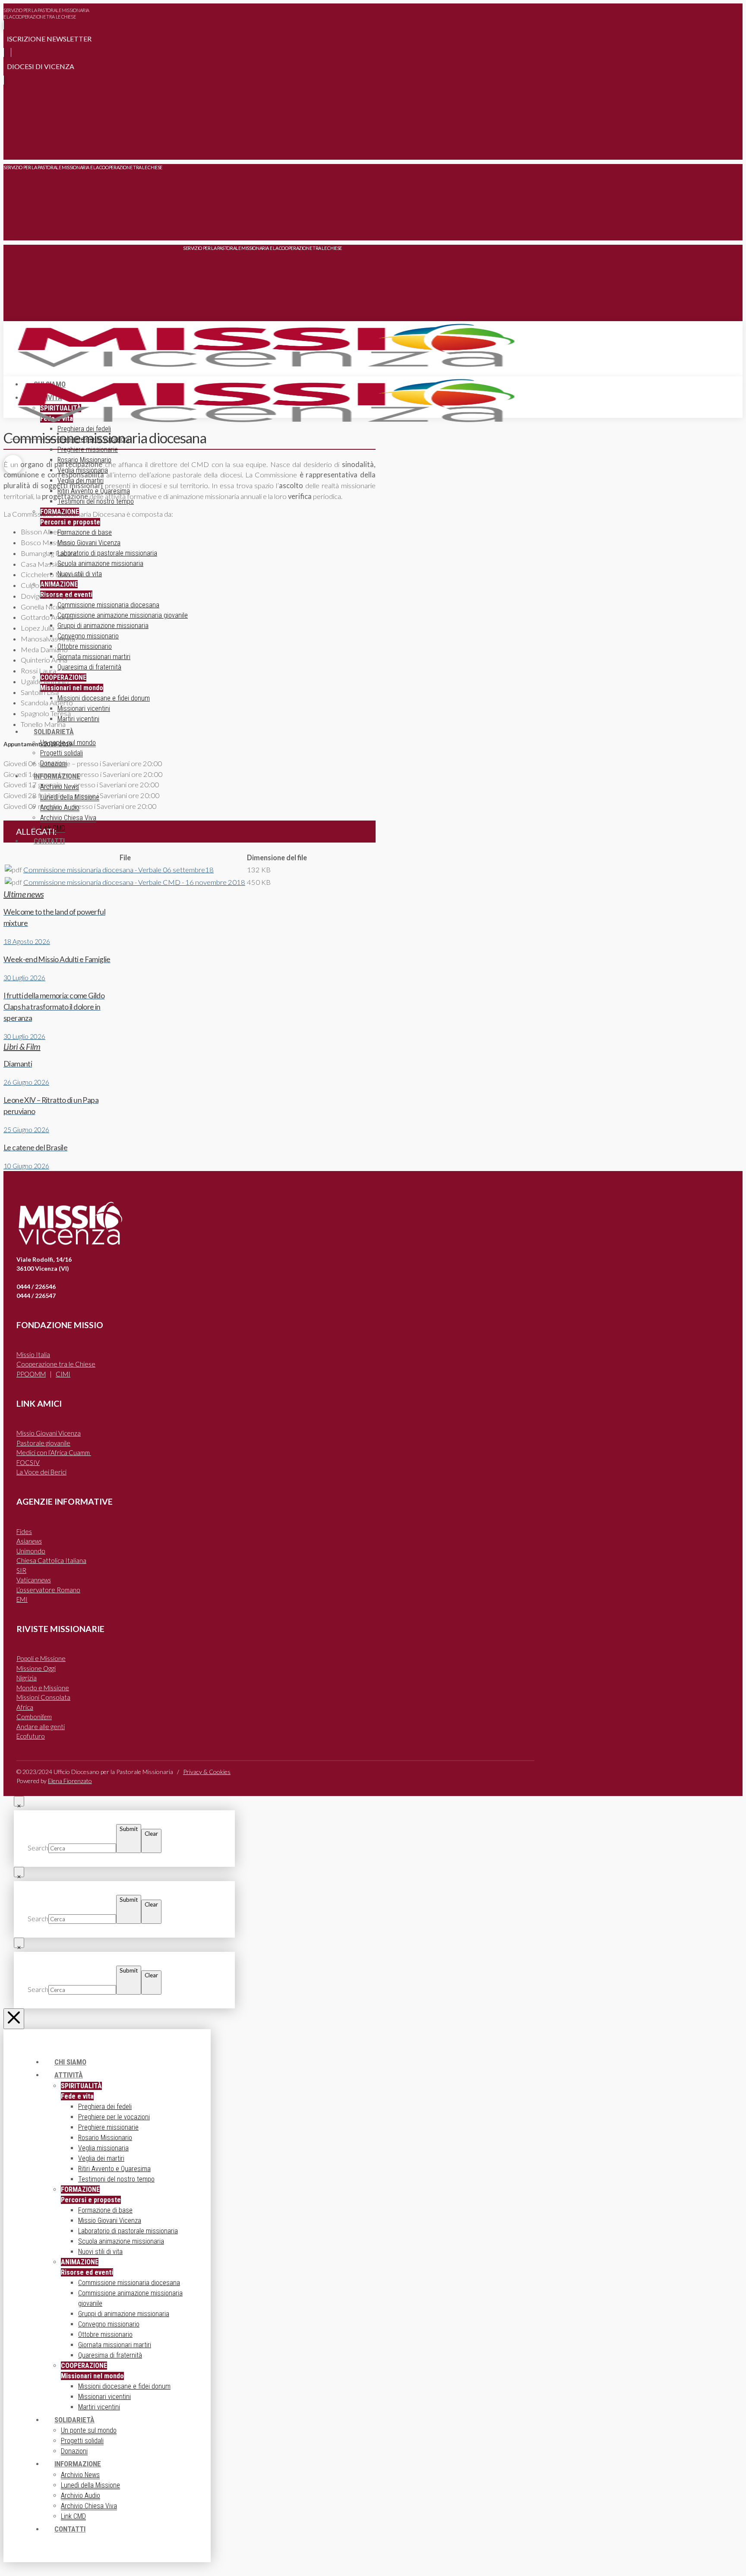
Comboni (34, 1717)
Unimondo (31, 1551)
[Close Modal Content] (19, 1801)
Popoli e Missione (41, 1658)
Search (38, 1848)
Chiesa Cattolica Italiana (51, 1560)
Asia (29, 1541)
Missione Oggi (36, 1668)
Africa (25, 1707)
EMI (22, 1599)
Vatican (34, 1580)
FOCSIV (28, 1462)
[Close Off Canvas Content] (14, 2019)
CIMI (63, 1374)
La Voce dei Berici (41, 1472)
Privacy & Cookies (207, 1772)
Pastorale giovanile (43, 1443)
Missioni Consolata (43, 1697)
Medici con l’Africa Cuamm (54, 1452)
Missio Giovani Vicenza (49, 1433)
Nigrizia (27, 1678)
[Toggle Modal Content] (13, 147)
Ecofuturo (31, 1736)
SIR (21, 1570)
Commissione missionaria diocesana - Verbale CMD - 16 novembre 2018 (134, 882)
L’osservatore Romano (48, 1590)
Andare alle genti (41, 1727)
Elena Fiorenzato (70, 1781)
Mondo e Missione (43, 1688)
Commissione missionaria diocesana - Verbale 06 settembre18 (119, 870)
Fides (24, 1531)
